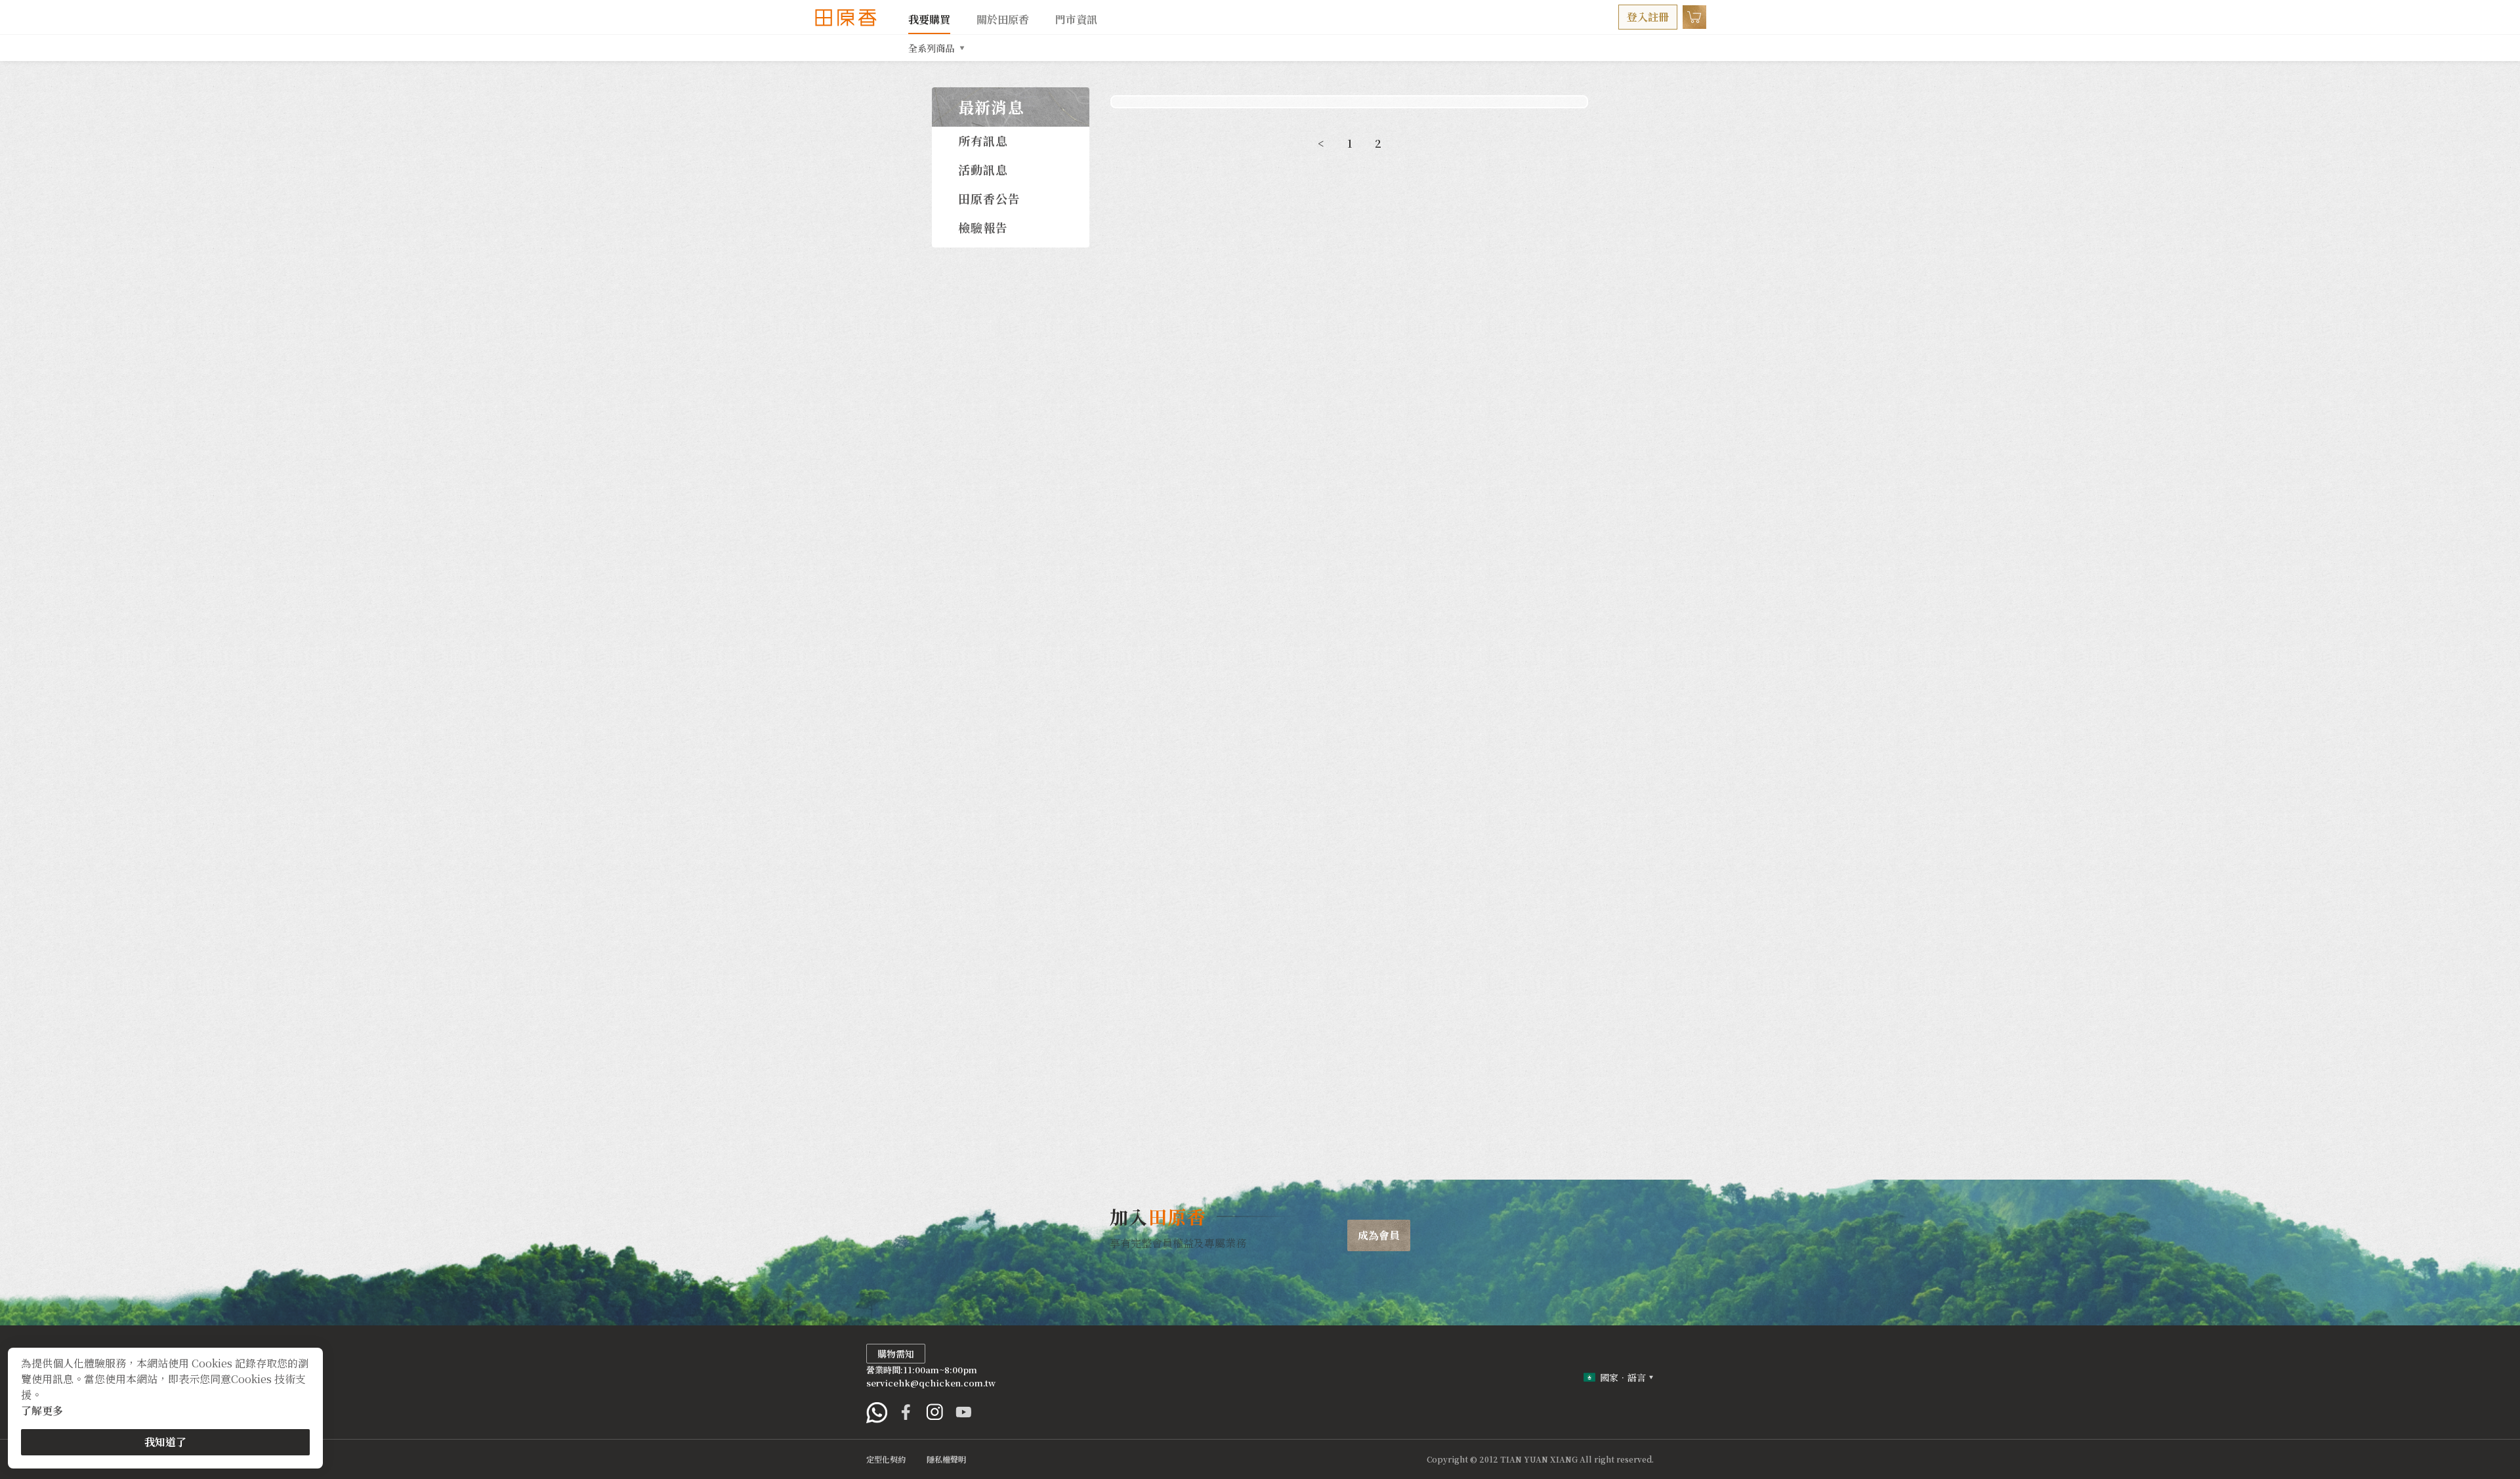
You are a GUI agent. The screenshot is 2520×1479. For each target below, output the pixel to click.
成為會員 (1379, 1235)
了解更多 (42, 1410)
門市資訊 (1076, 19)
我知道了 (165, 1442)
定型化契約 (886, 1459)
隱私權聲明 (946, 1459)
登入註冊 (1648, 17)
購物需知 (896, 1354)
